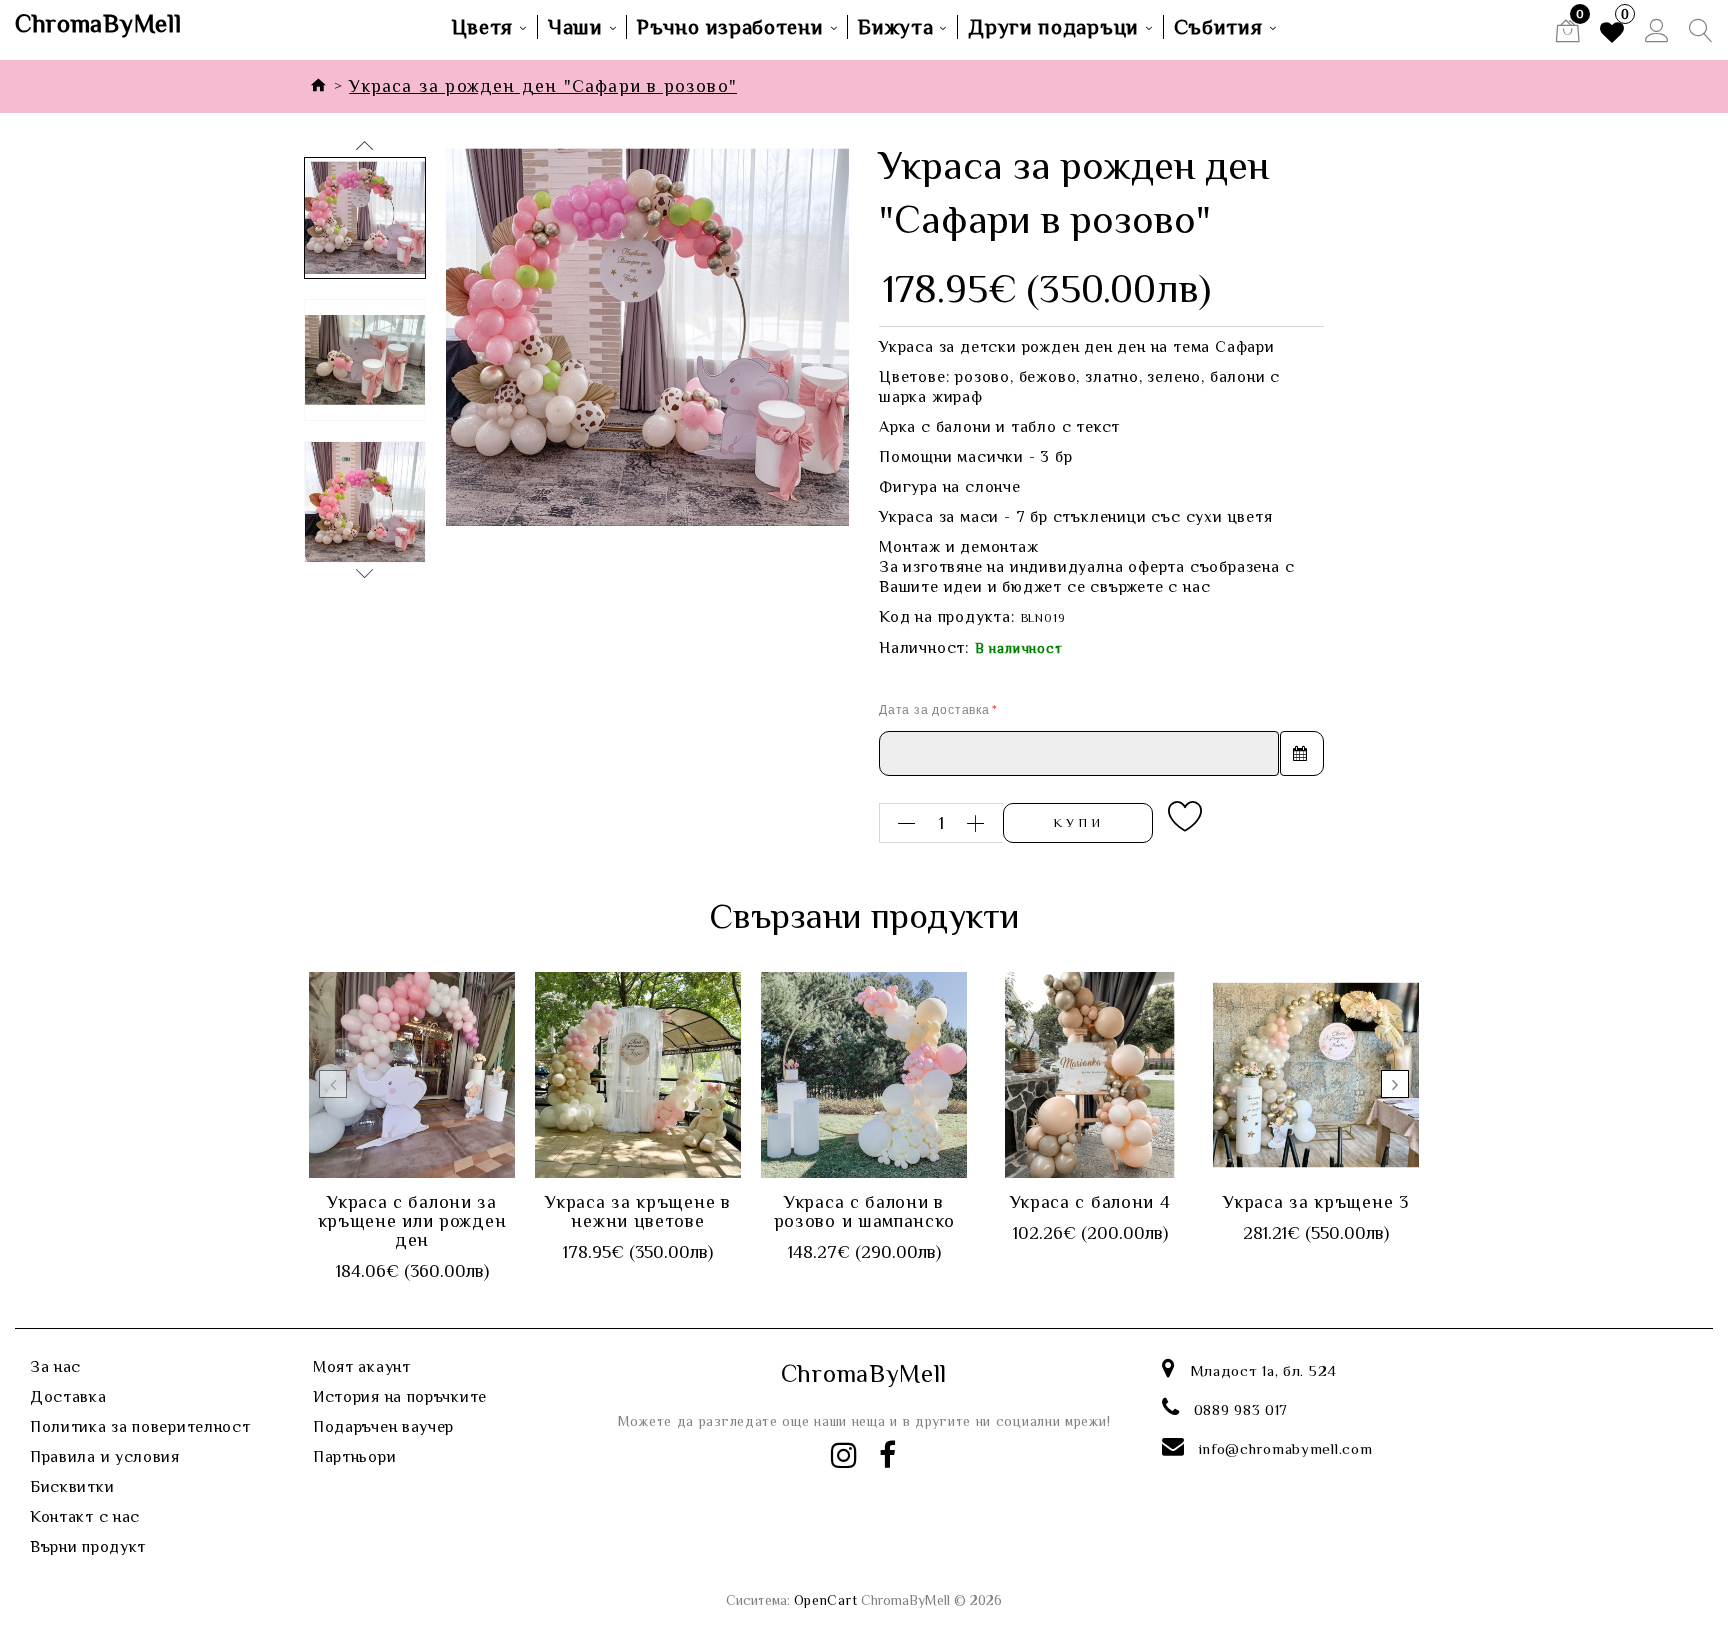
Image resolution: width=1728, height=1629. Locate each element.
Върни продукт (88, 1547)
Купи (1078, 822)
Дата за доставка (934, 709)
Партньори (354, 1457)
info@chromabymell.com (1286, 1448)
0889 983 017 (1241, 1409)
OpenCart (826, 1600)
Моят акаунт (362, 1367)
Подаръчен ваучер (383, 1427)
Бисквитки (72, 1487)
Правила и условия (105, 1457)
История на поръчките (400, 1397)
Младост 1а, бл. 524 (1263, 1370)
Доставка (68, 1397)
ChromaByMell (98, 24)
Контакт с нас (85, 1517)
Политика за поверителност (140, 1427)
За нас (55, 1367)
